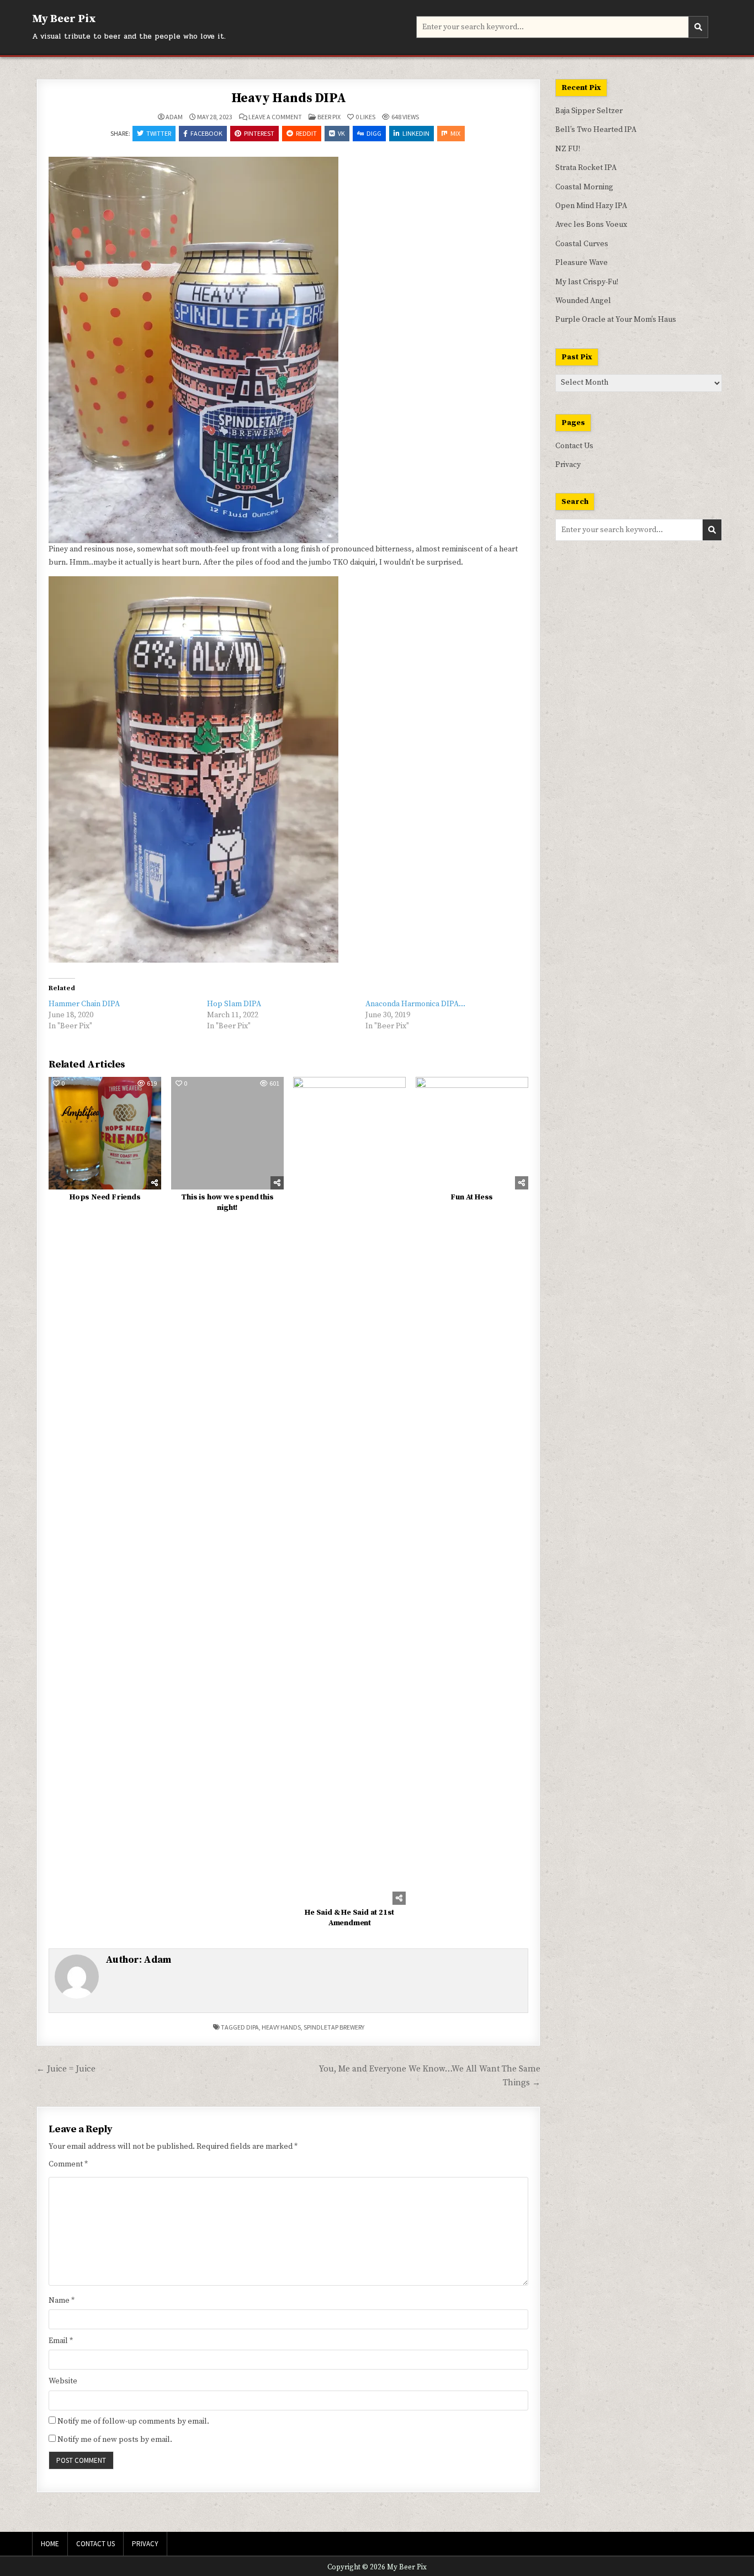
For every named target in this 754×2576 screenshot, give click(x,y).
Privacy (568, 465)
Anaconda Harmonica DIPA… (415, 1004)
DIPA (253, 2027)
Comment (68, 2164)
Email (61, 2341)
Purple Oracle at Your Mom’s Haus (616, 320)
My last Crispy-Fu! (587, 282)
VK (341, 133)
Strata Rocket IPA (586, 168)
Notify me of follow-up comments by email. (133, 2421)
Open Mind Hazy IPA (591, 206)
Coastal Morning (584, 187)
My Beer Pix (64, 19)
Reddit (306, 133)
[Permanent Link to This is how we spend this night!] (227, 1133)
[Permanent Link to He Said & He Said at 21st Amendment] (349, 1491)
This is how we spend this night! (227, 1203)
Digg (374, 133)
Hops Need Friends (105, 1197)
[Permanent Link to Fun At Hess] (472, 1133)
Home (50, 2544)
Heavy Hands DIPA (289, 98)
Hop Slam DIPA (234, 1004)
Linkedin (416, 133)
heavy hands (281, 2027)
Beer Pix (329, 117)
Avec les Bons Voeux (591, 225)
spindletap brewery (334, 2027)
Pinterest (259, 133)
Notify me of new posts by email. (115, 2440)
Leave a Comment (275, 117)
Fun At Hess (472, 1197)
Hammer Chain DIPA (84, 1004)
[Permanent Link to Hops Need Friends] (105, 1133)
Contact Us (574, 446)
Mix (455, 133)
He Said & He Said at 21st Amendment (349, 1918)
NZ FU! (568, 149)
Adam (174, 117)
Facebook (206, 133)
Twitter (159, 133)
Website (63, 2381)
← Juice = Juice (66, 2069)
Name (62, 2301)
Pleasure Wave (582, 263)
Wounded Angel (583, 301)
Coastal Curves (582, 244)
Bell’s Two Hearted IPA (596, 130)
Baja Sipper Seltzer (589, 111)
